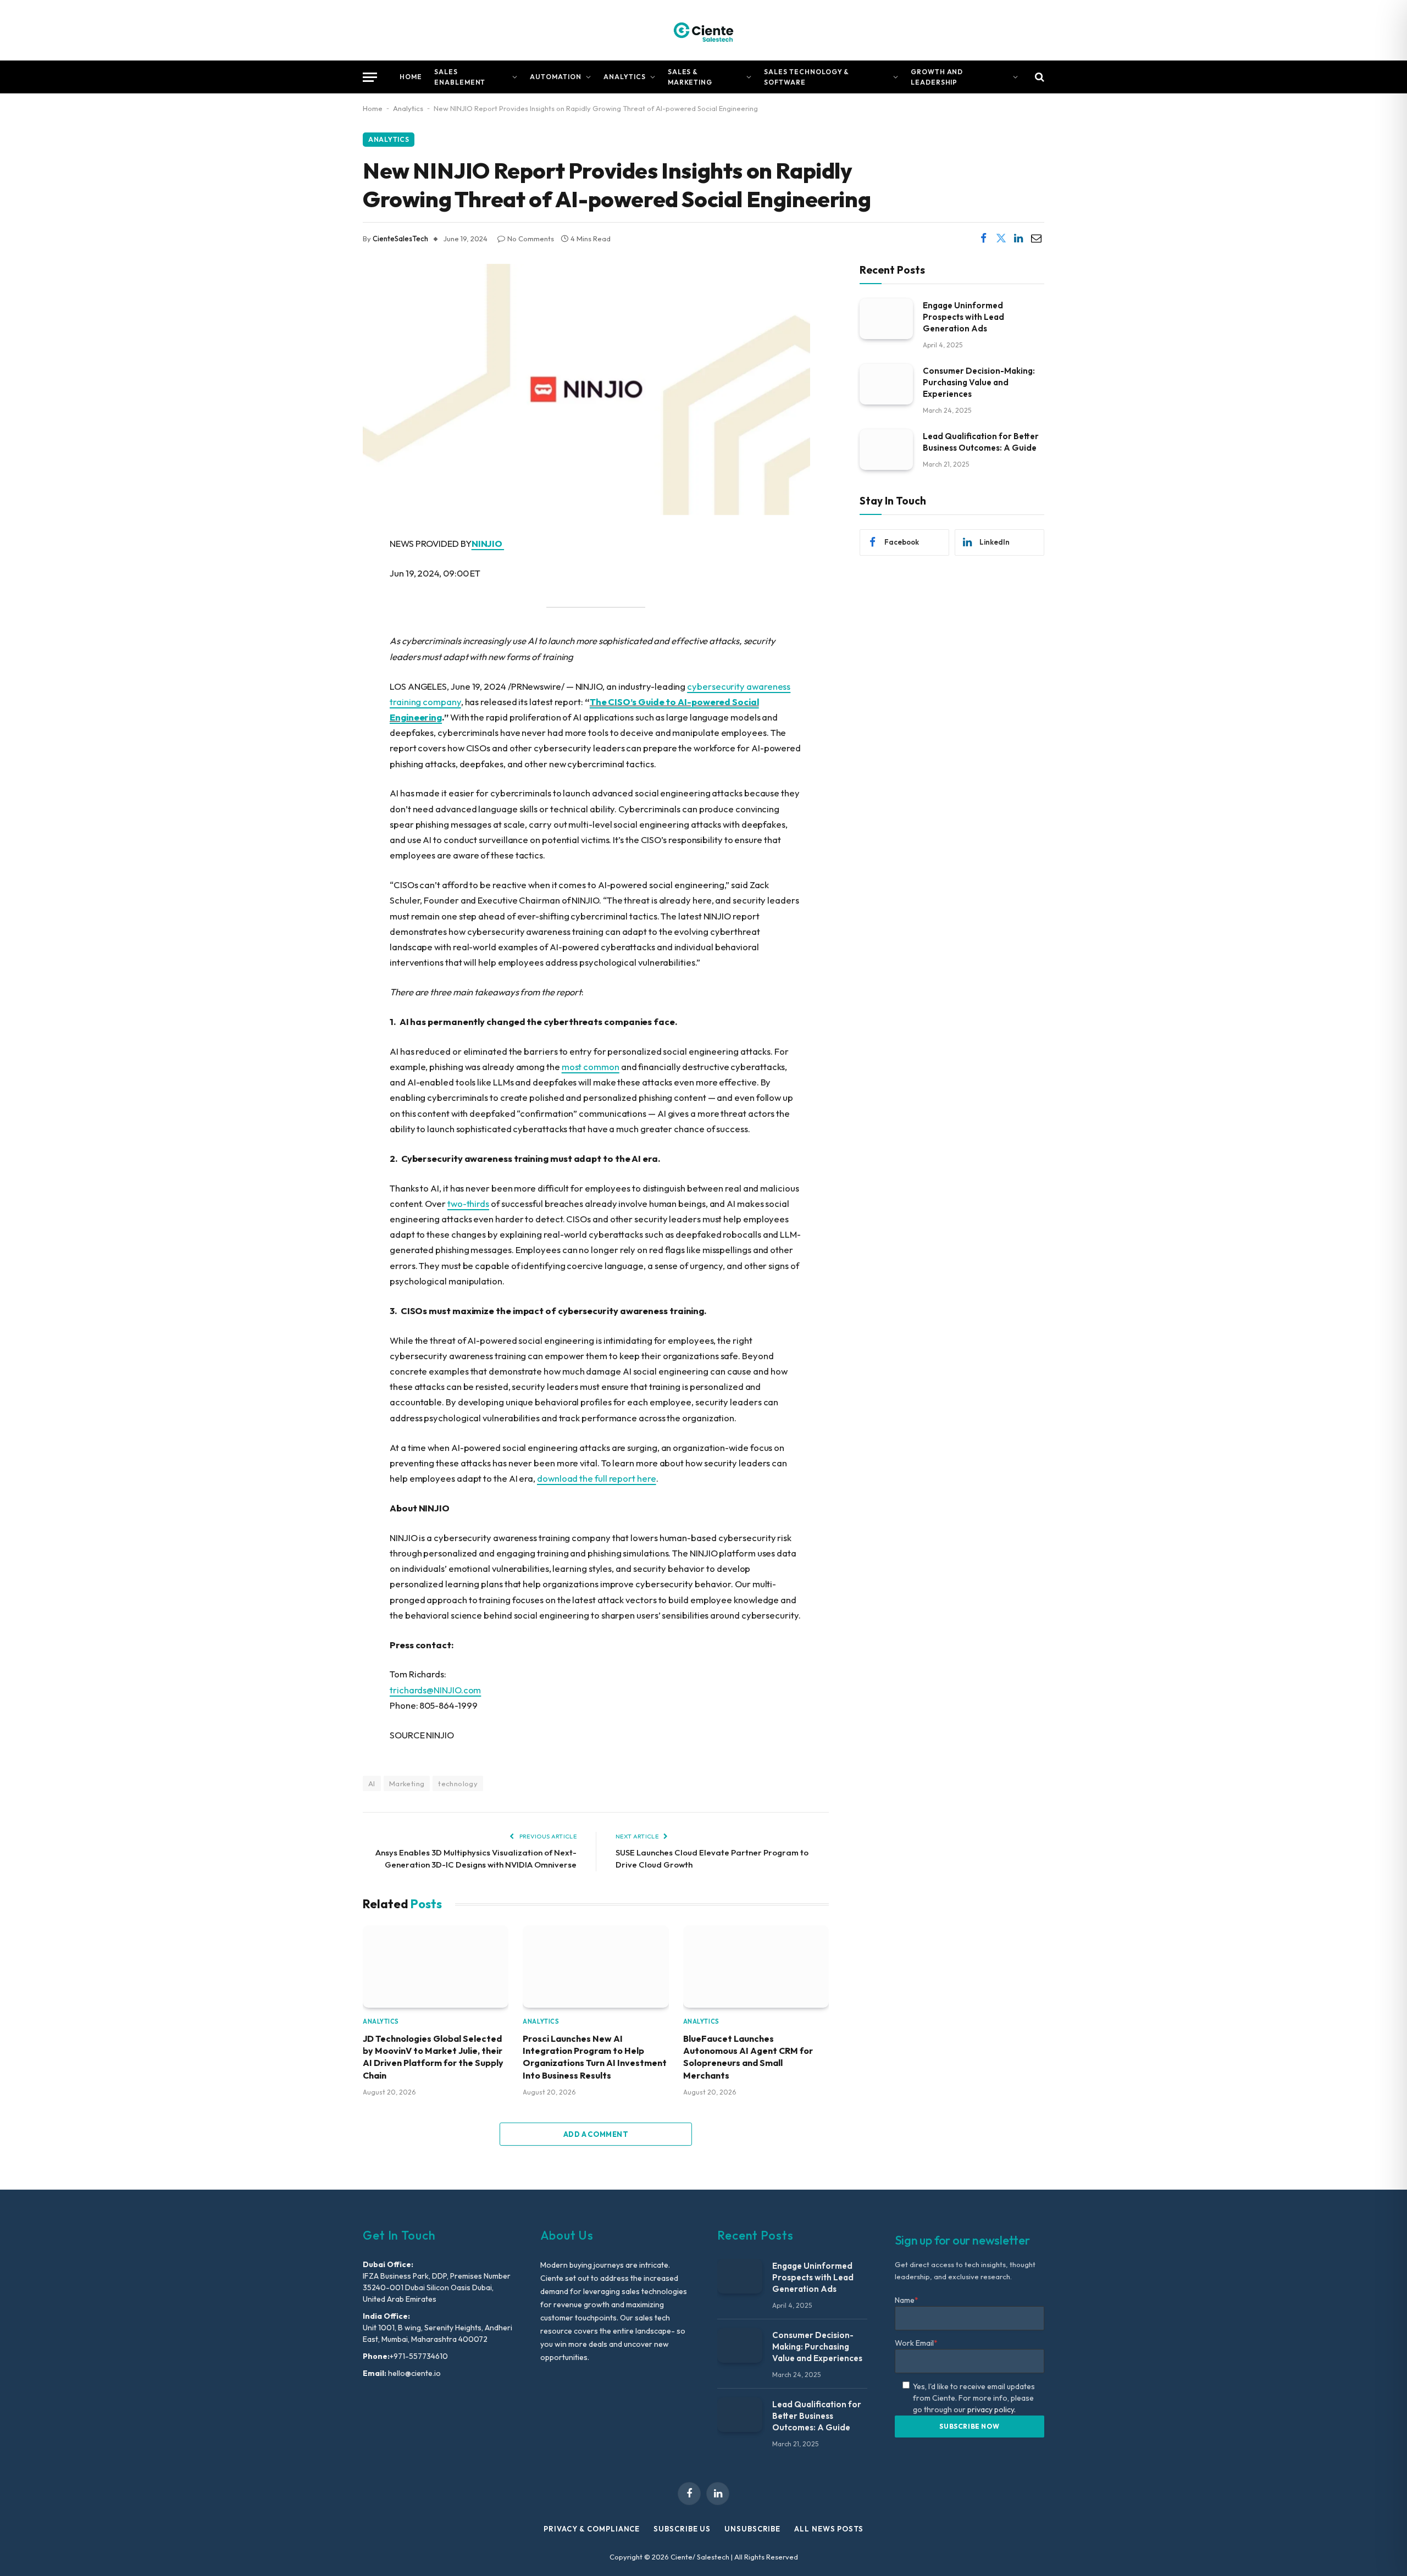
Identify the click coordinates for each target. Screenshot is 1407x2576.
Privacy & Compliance (592, 2529)
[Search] (1038, 77)
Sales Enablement (460, 77)
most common (591, 1067)
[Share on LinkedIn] (1018, 239)
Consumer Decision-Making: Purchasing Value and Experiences (979, 382)
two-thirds (468, 1203)
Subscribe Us (682, 2529)
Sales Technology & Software (807, 77)
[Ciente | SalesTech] (703, 30)
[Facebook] (324, 573)
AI (372, 1783)
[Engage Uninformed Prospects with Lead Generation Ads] (886, 318)
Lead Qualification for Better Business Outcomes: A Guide (981, 441)
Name (907, 2300)
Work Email (916, 2343)
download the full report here (597, 1478)
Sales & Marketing (690, 77)
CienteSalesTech (400, 239)
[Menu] (370, 77)
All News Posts (829, 2529)
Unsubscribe (752, 2529)
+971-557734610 (419, 2356)
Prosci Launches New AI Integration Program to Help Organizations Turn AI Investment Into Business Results (595, 2057)
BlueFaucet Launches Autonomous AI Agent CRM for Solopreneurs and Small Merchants (748, 2057)
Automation (556, 77)
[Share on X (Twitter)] (1001, 239)
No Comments (531, 239)
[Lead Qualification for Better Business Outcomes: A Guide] (886, 449)
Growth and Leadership (937, 77)
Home (411, 77)
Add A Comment (596, 2134)
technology (458, 1783)
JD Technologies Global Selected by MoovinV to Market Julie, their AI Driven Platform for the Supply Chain (433, 2057)
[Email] (324, 657)
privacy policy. (991, 2409)
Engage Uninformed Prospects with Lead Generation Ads (963, 316)
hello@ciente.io (414, 2373)
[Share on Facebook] (983, 239)
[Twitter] (324, 601)
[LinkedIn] (324, 629)
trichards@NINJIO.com (435, 1690)
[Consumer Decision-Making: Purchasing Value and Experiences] (886, 384)
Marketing (407, 1783)
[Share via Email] (1036, 239)
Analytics (625, 77)
